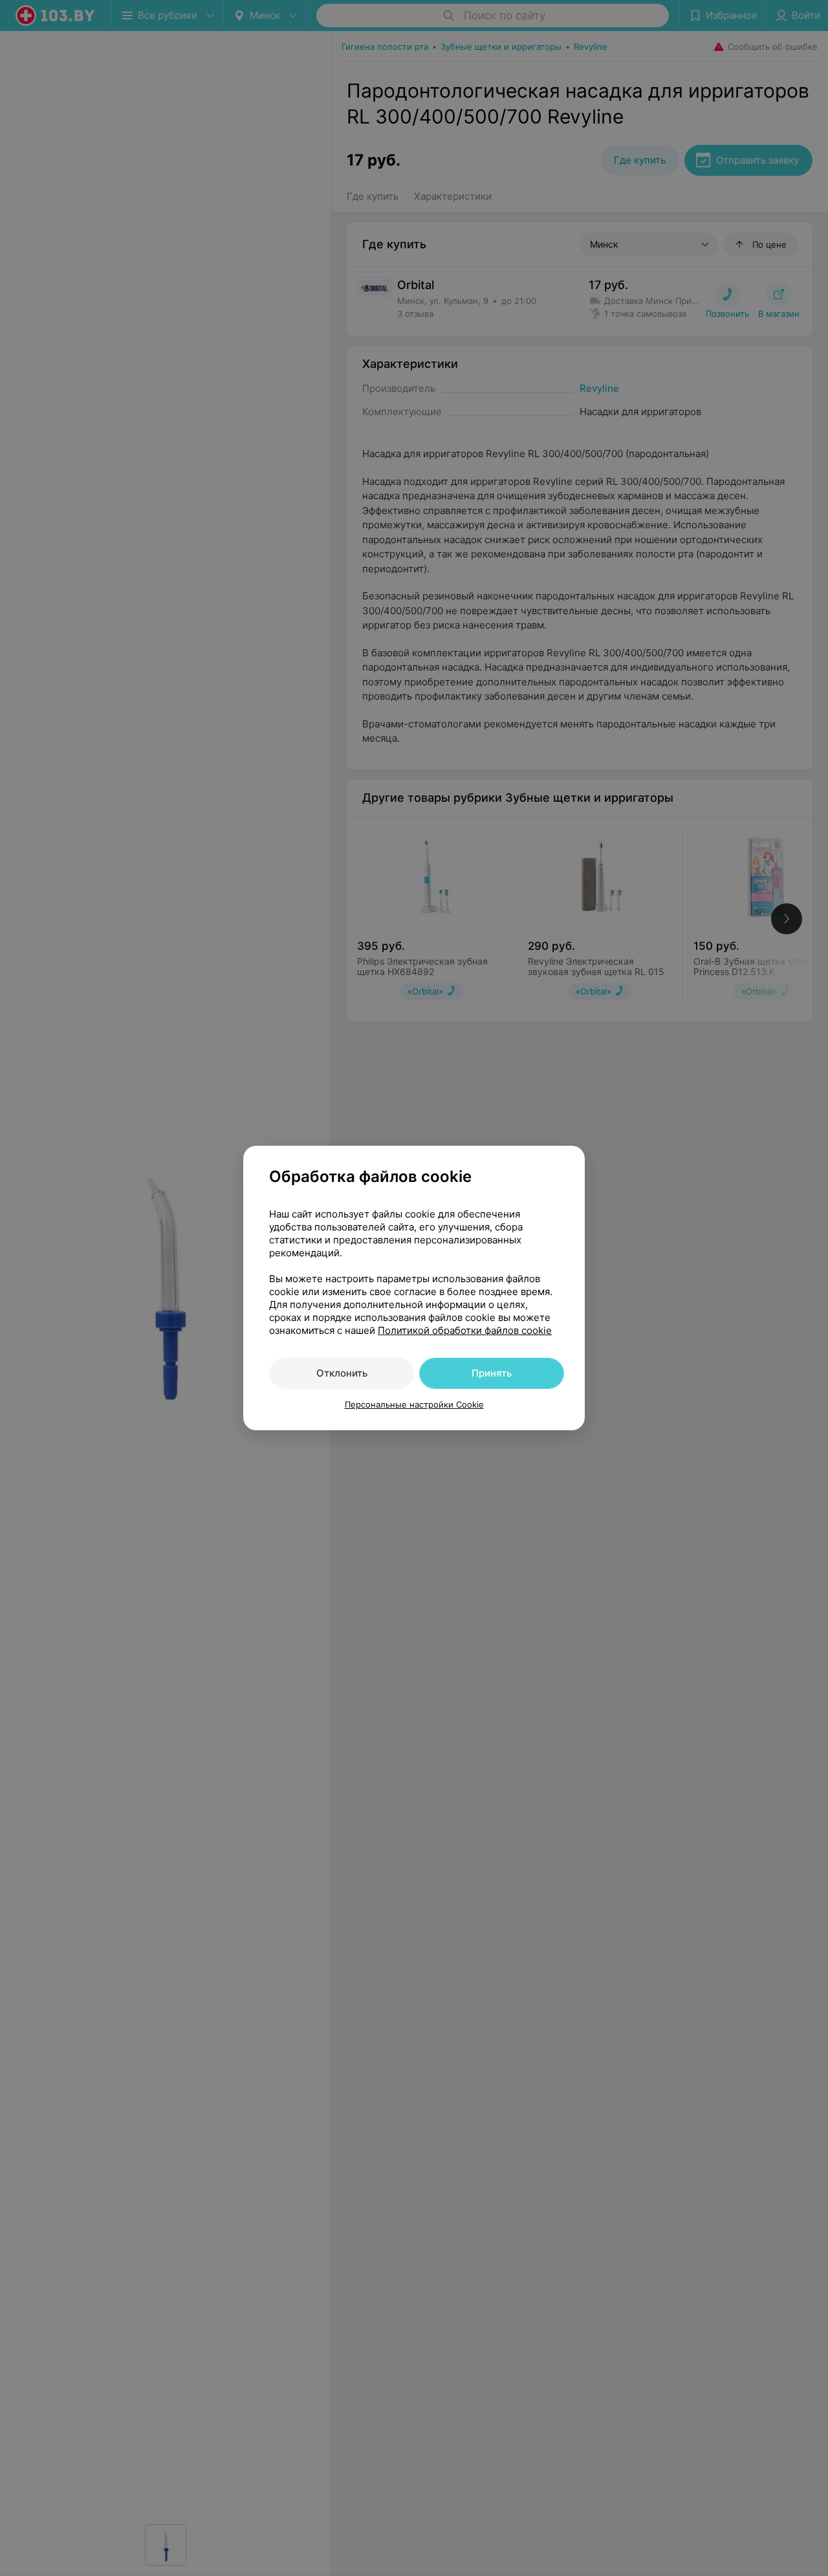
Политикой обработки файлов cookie (465, 1330)
